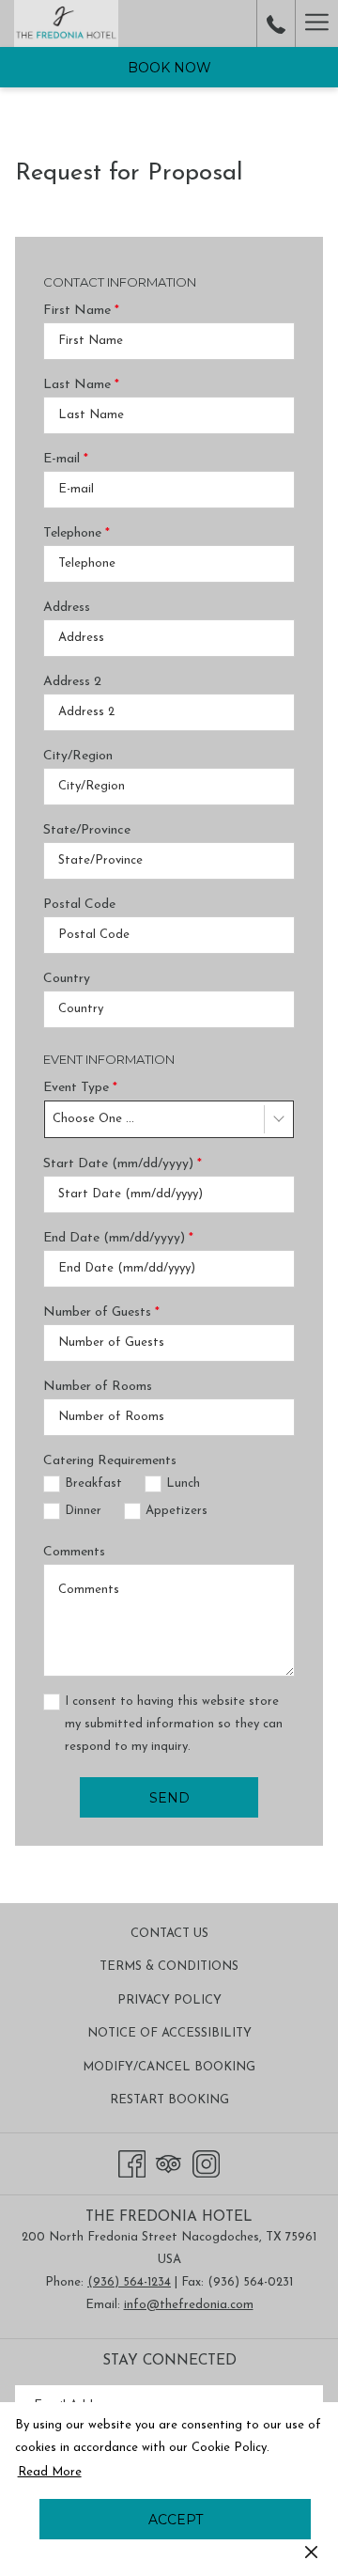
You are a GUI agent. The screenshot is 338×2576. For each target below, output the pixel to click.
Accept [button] (176, 2520)
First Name (81, 311)
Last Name (81, 385)
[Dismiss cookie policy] (311, 2552)
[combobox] (169, 1119)
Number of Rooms (98, 1387)
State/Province (87, 830)
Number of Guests (101, 1312)
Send (169, 1798)
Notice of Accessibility (169, 2033)
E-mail (66, 459)
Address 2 (72, 682)
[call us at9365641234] (276, 23)
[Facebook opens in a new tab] (132, 2162)
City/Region (78, 756)
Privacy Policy (169, 2000)
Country (67, 979)
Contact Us (169, 1934)
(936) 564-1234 (129, 2282)
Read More (51, 2476)
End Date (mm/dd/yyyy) (118, 1238)
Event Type (80, 1088)
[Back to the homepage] (66, 23)
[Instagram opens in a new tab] (206, 2162)
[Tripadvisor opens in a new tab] (169, 2162)
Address (67, 608)
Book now (169, 68)
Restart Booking (169, 2100)
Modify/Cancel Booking (169, 2067)
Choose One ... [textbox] (93, 1119)
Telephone (77, 533)
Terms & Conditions (169, 1967)
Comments (74, 1552)
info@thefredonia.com (189, 2305)
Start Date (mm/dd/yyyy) (123, 1164)
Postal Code (79, 905)
